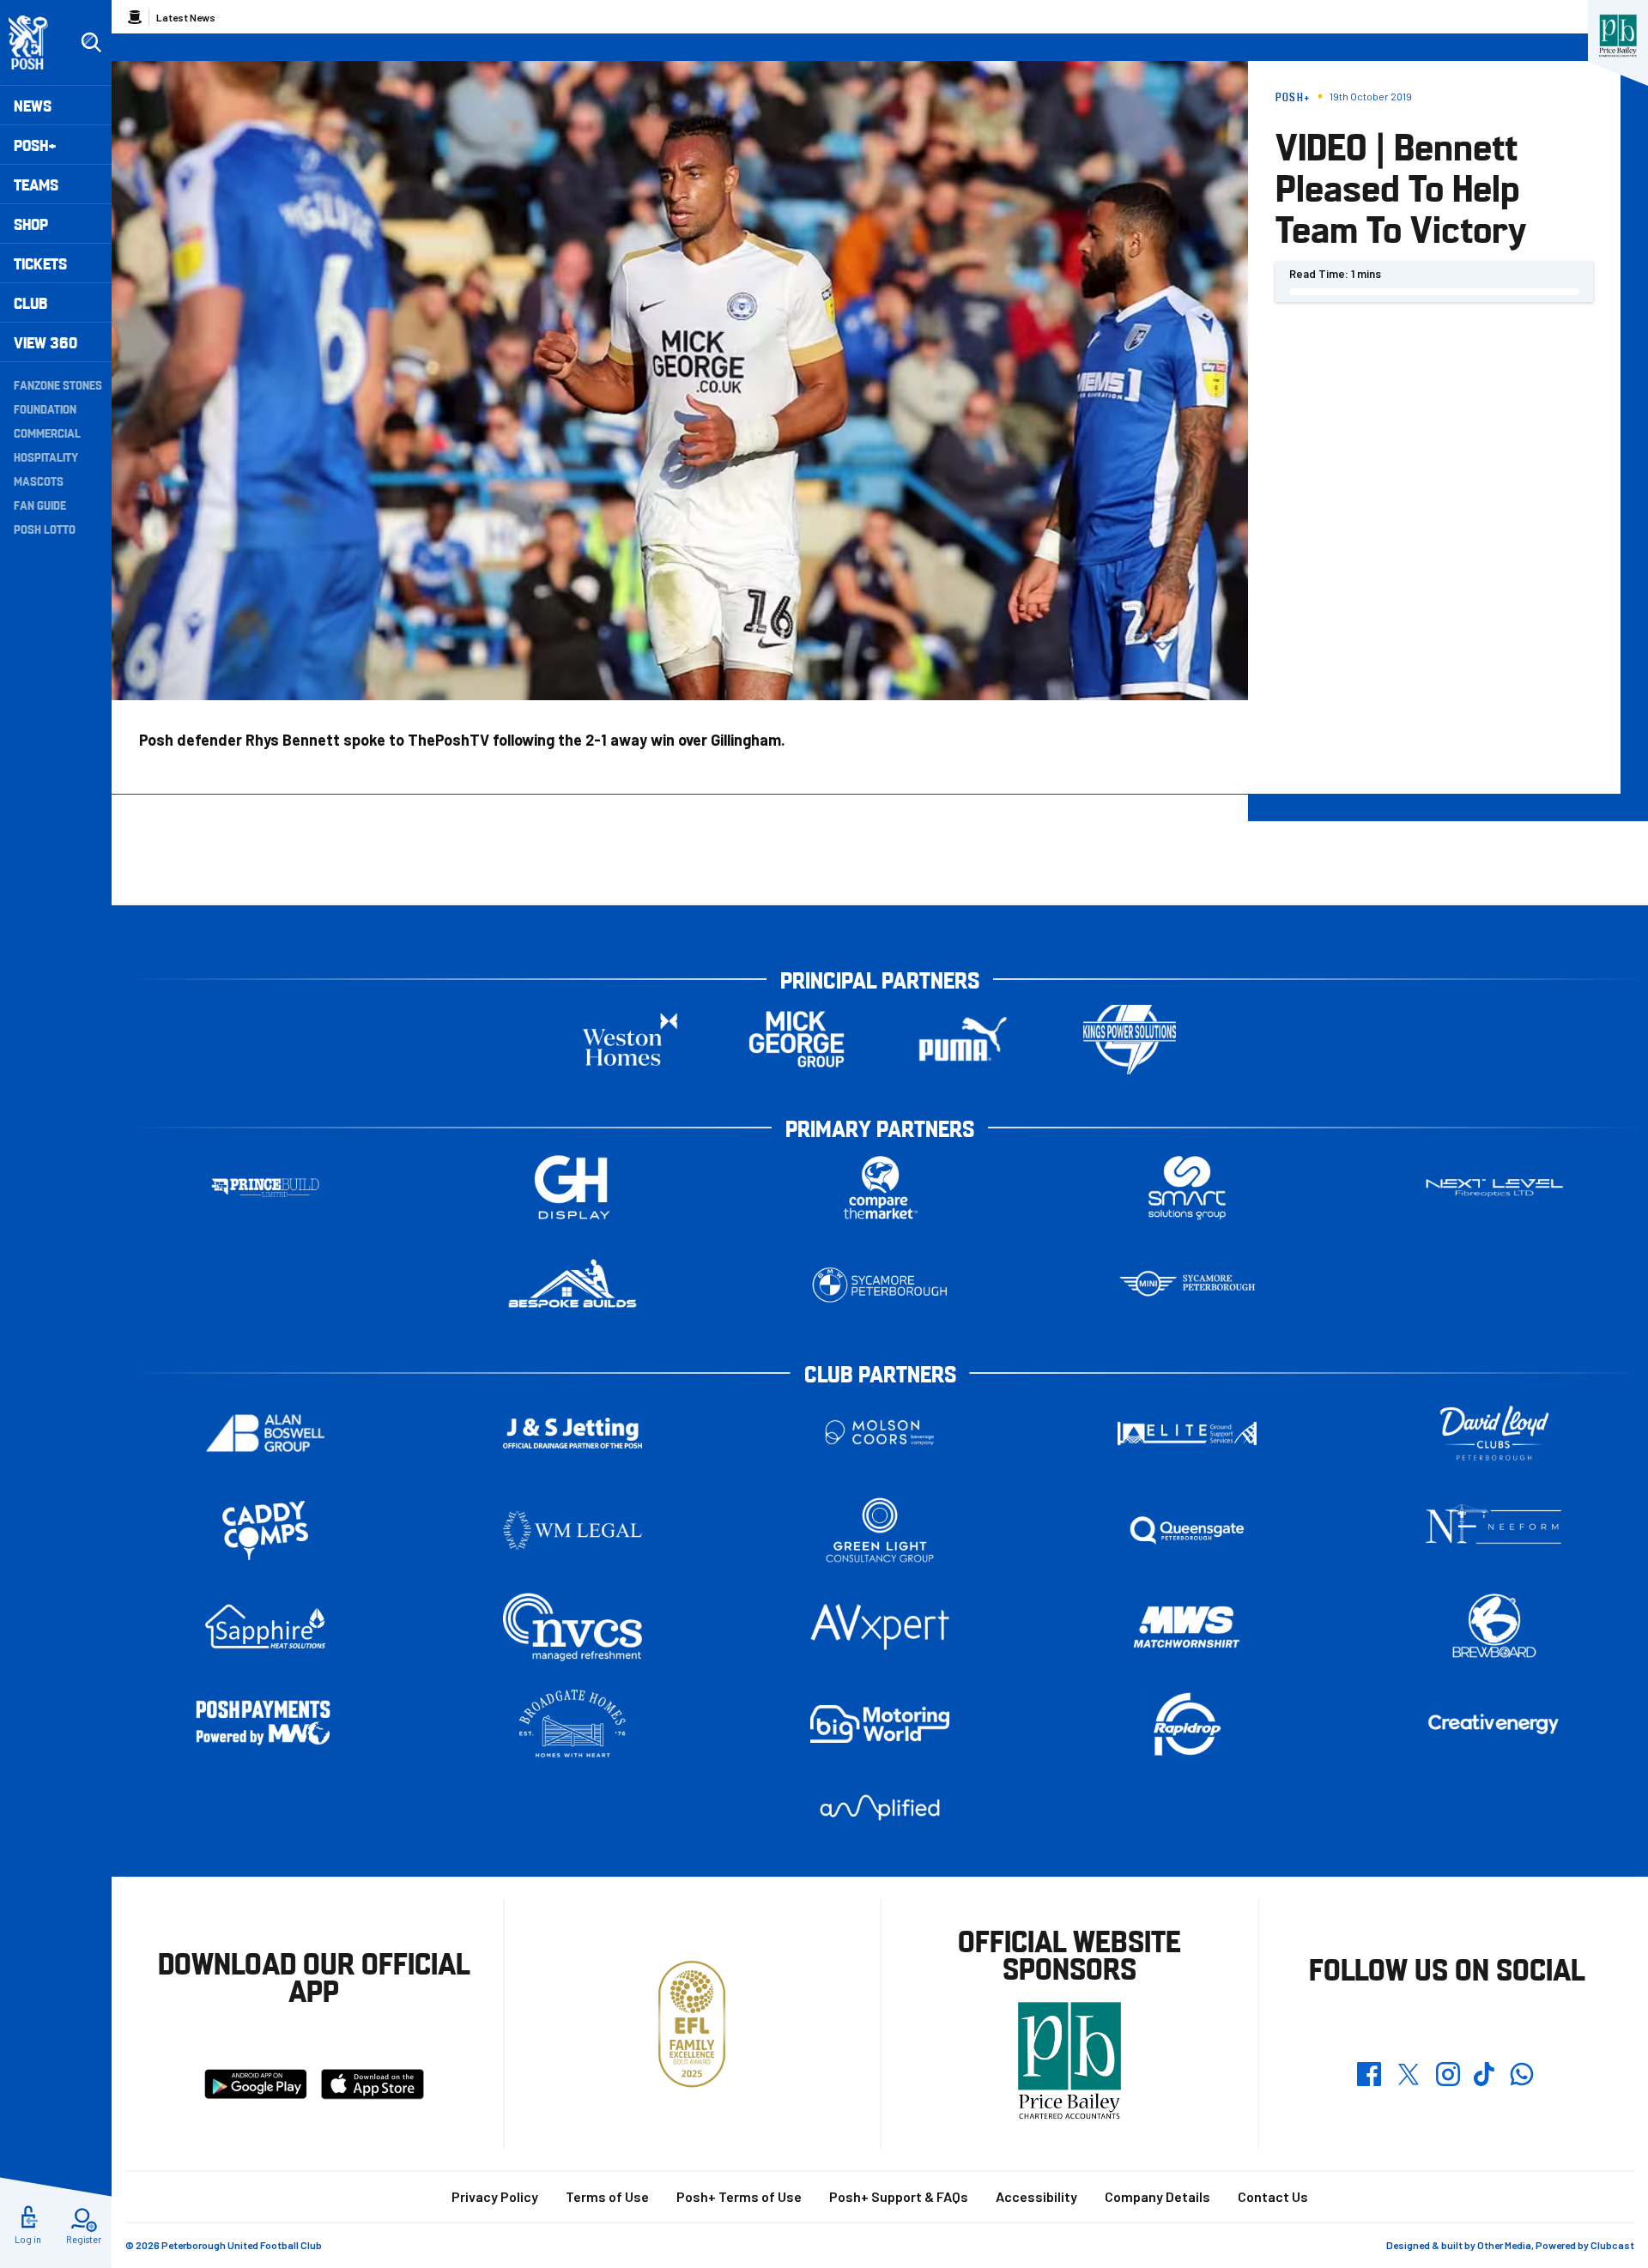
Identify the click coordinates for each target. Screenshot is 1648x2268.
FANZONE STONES (58, 384)
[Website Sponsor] (1618, 36)
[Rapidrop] (1187, 1724)
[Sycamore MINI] (1187, 1285)
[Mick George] (797, 1040)
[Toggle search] (91, 43)
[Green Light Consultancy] (880, 1530)
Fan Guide (40, 505)
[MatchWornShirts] (1187, 1627)
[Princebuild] (265, 1188)
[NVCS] (573, 1627)
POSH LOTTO (45, 529)
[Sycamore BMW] (880, 1285)
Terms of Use (607, 2196)
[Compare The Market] (880, 1188)
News (33, 105)
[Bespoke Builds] (573, 1285)
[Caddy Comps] (265, 1530)
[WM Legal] (573, 1530)
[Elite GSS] (1187, 1433)
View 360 (45, 342)
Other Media (1504, 2245)
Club (30, 302)
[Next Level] (1494, 1188)
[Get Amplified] (880, 1808)
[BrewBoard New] (1494, 1627)
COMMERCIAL (47, 432)
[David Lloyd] (1494, 1433)
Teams (36, 184)
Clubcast (1612, 2245)
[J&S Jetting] (573, 1433)
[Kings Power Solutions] (1130, 1040)
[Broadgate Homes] (573, 1724)
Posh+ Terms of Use (739, 2196)
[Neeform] (1494, 1530)
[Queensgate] (1187, 1530)
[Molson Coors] (880, 1433)
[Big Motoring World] (880, 1724)
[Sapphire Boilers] (265, 1627)
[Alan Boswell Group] (265, 1433)
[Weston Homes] (630, 1040)
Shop (31, 224)
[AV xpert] (880, 1627)
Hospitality (46, 457)
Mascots (39, 481)
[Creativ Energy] (1494, 1724)
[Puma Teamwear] (963, 1040)
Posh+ (35, 145)
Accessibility (1036, 2196)
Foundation (45, 408)
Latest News (186, 17)
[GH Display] (573, 1188)
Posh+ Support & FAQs (899, 2196)
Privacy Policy (495, 2196)
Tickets (40, 263)
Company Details (1157, 2196)
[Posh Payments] (265, 1724)
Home (135, 17)
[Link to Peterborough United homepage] (36, 42)
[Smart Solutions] (1187, 1188)
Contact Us (1273, 2196)
